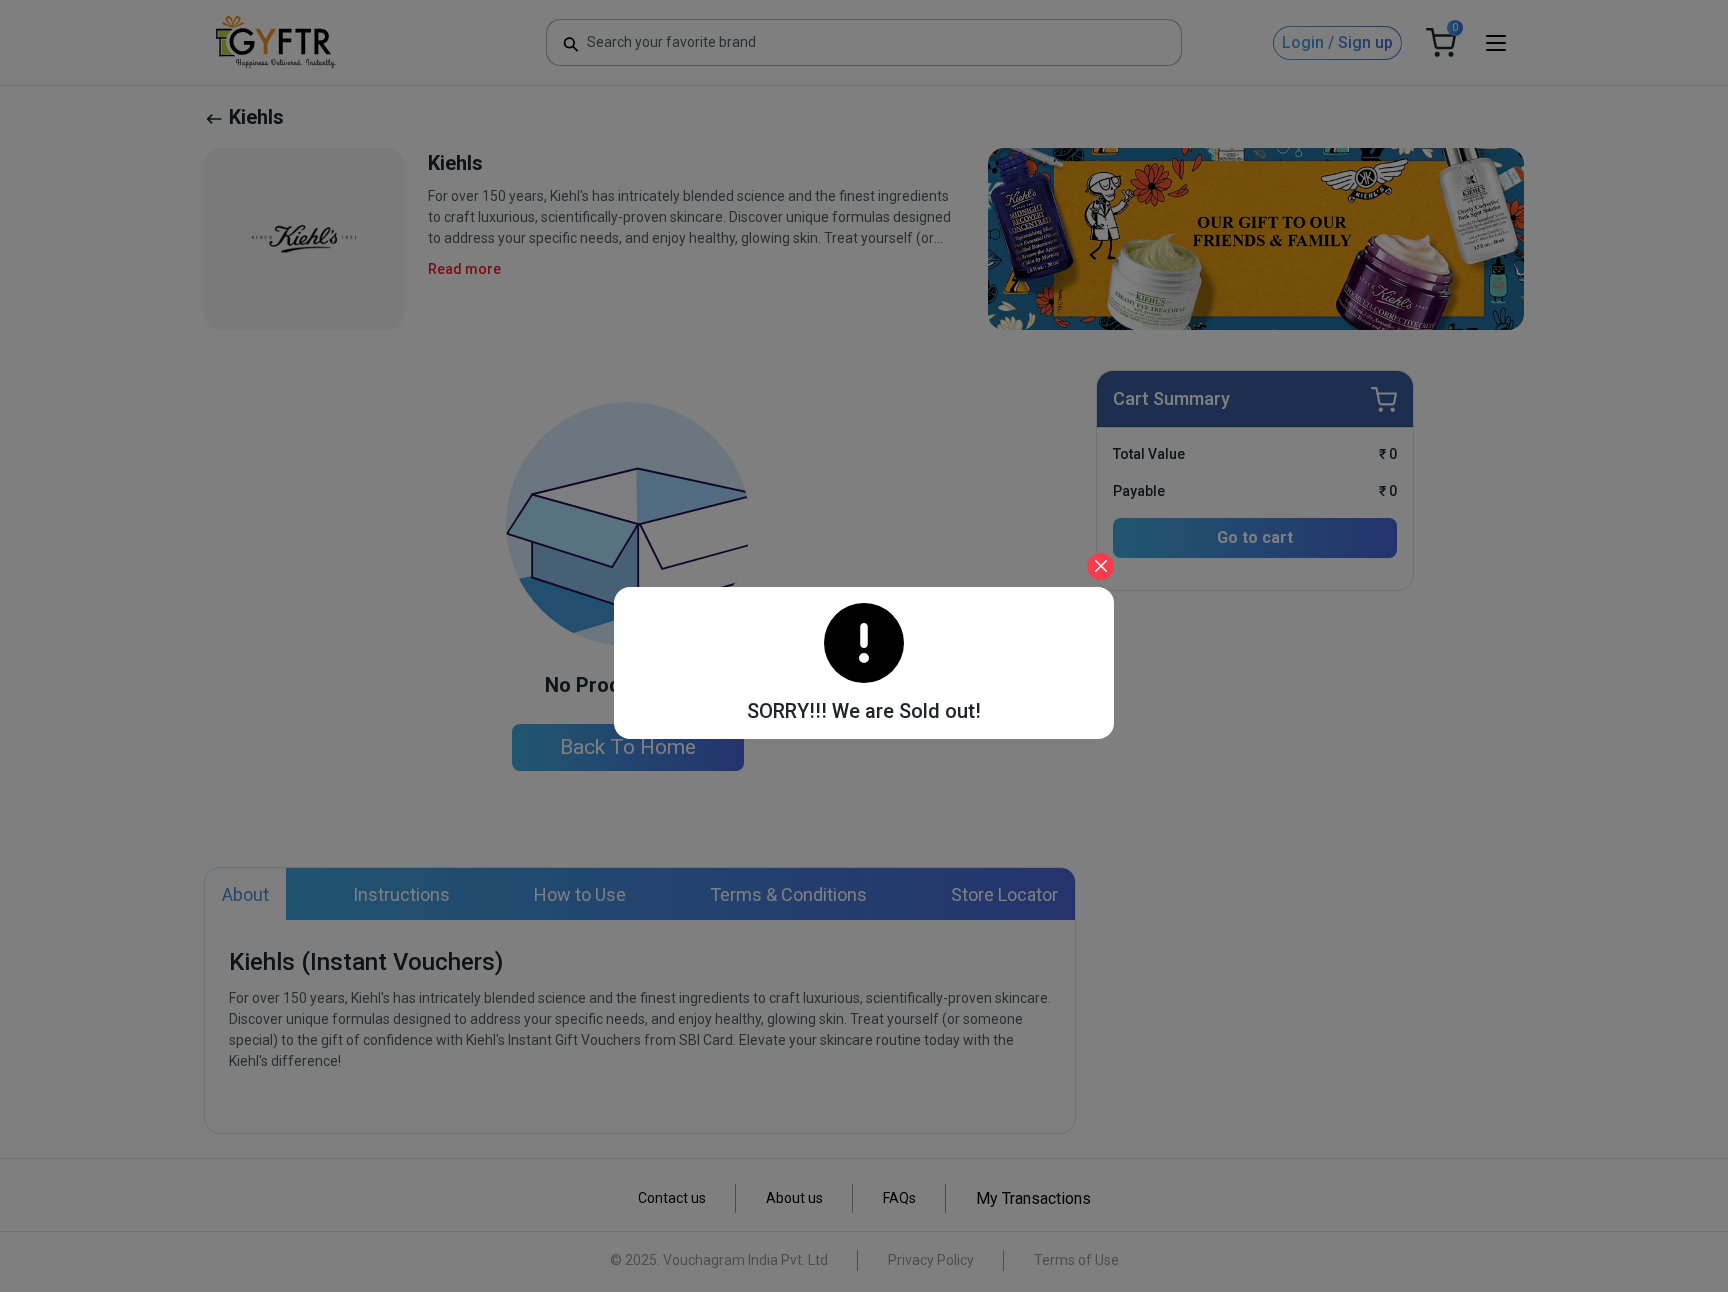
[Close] (1100, 566)
